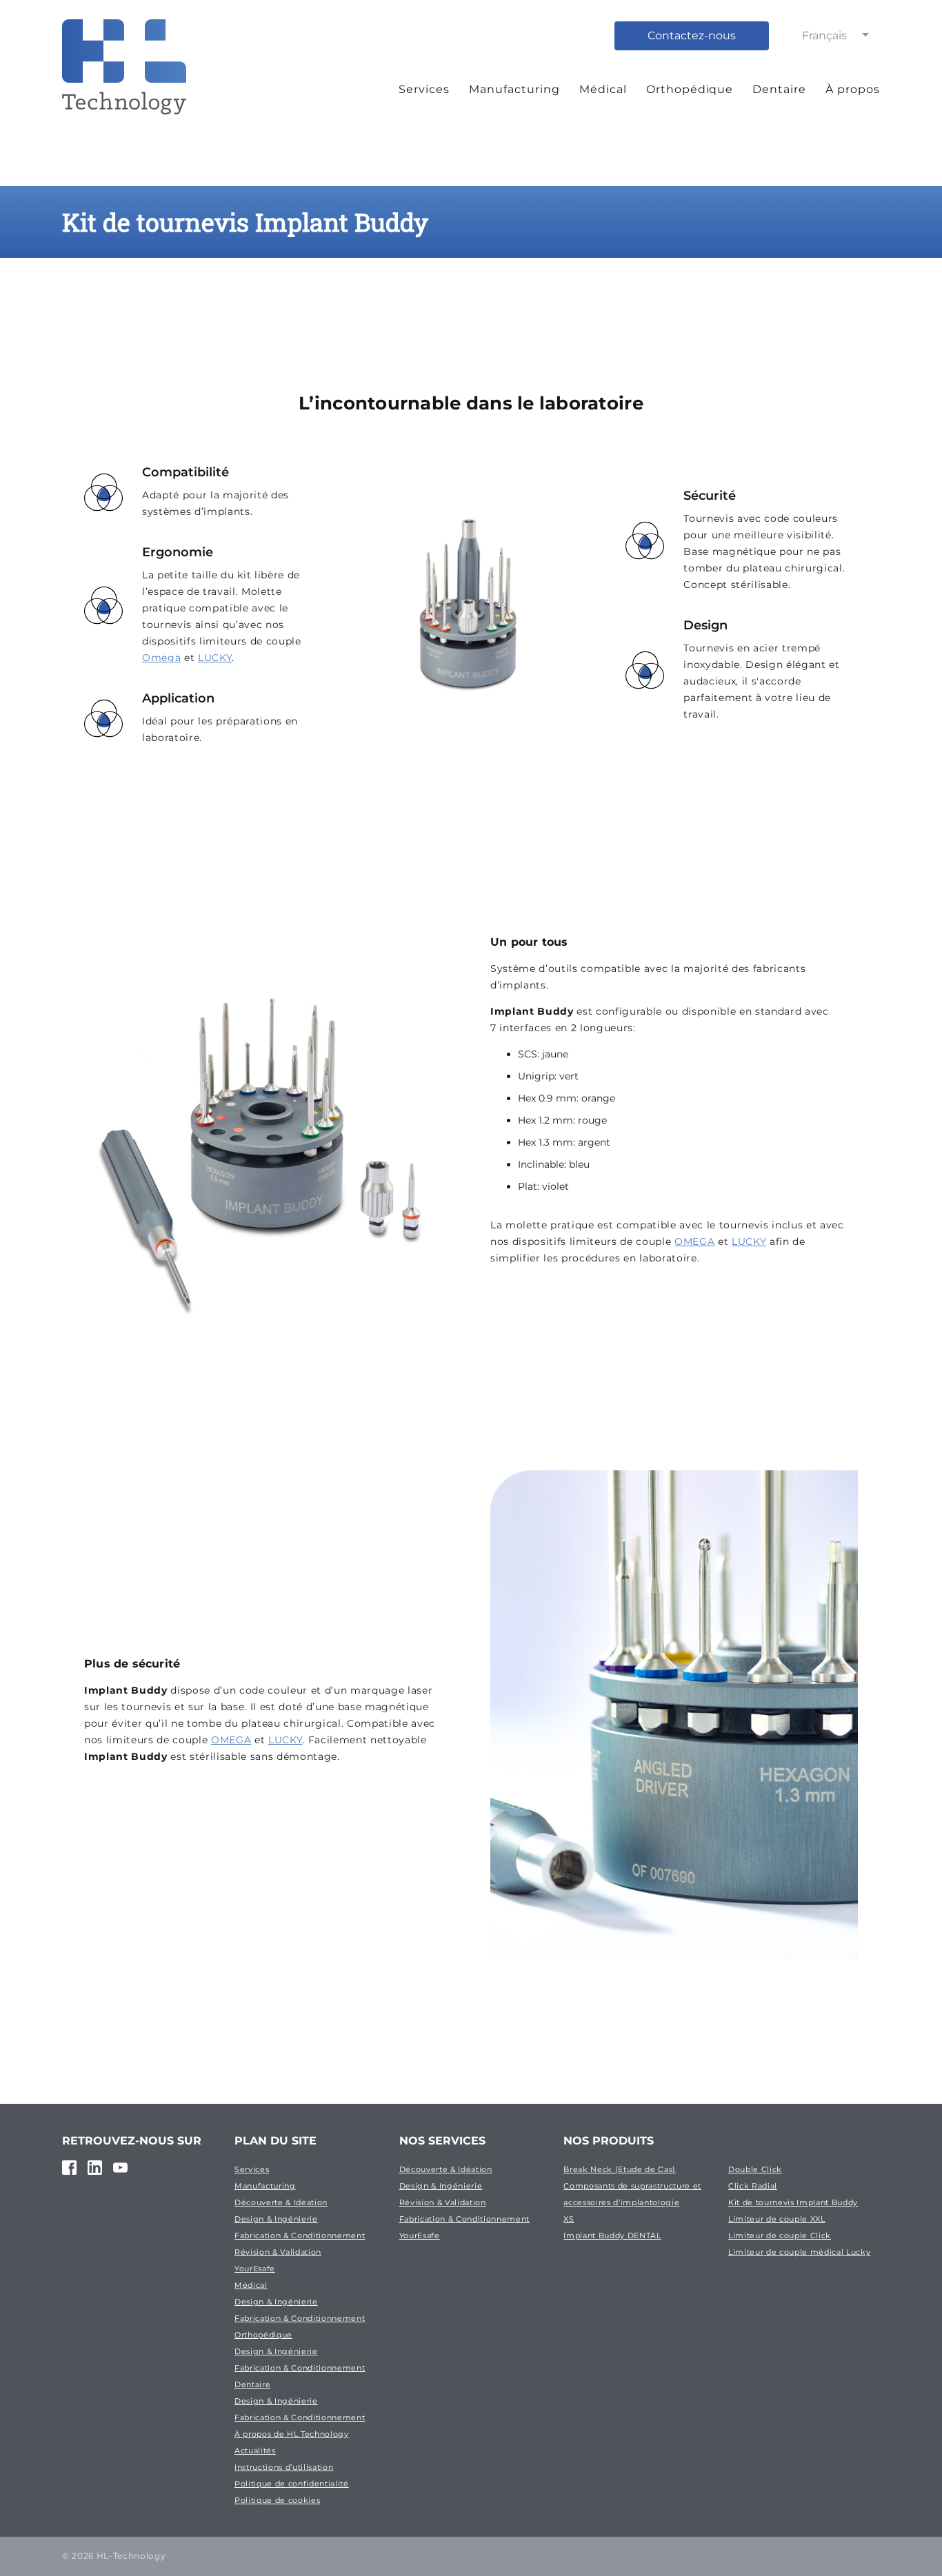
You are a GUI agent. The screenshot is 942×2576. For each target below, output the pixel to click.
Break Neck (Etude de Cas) (620, 2169)
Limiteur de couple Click (780, 2235)
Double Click (755, 2169)
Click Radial (753, 2186)
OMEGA (694, 1241)
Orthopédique (690, 89)
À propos (853, 89)
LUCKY (215, 658)
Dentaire (779, 89)
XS (569, 2219)
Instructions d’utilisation (284, 2467)
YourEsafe (255, 2269)
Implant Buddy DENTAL (612, 2235)
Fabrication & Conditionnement (300, 2235)
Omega (161, 658)
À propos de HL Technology (292, 2434)
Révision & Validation (278, 2252)
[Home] (124, 85)
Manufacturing (514, 89)
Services (424, 89)
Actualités (255, 2451)
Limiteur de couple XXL (777, 2219)
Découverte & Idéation (281, 2202)
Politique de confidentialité (292, 2484)
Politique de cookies (277, 2500)
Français (824, 36)
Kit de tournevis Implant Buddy (793, 2202)
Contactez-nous (692, 36)
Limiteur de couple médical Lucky (799, 2252)
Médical (603, 89)
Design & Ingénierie (276, 2219)
